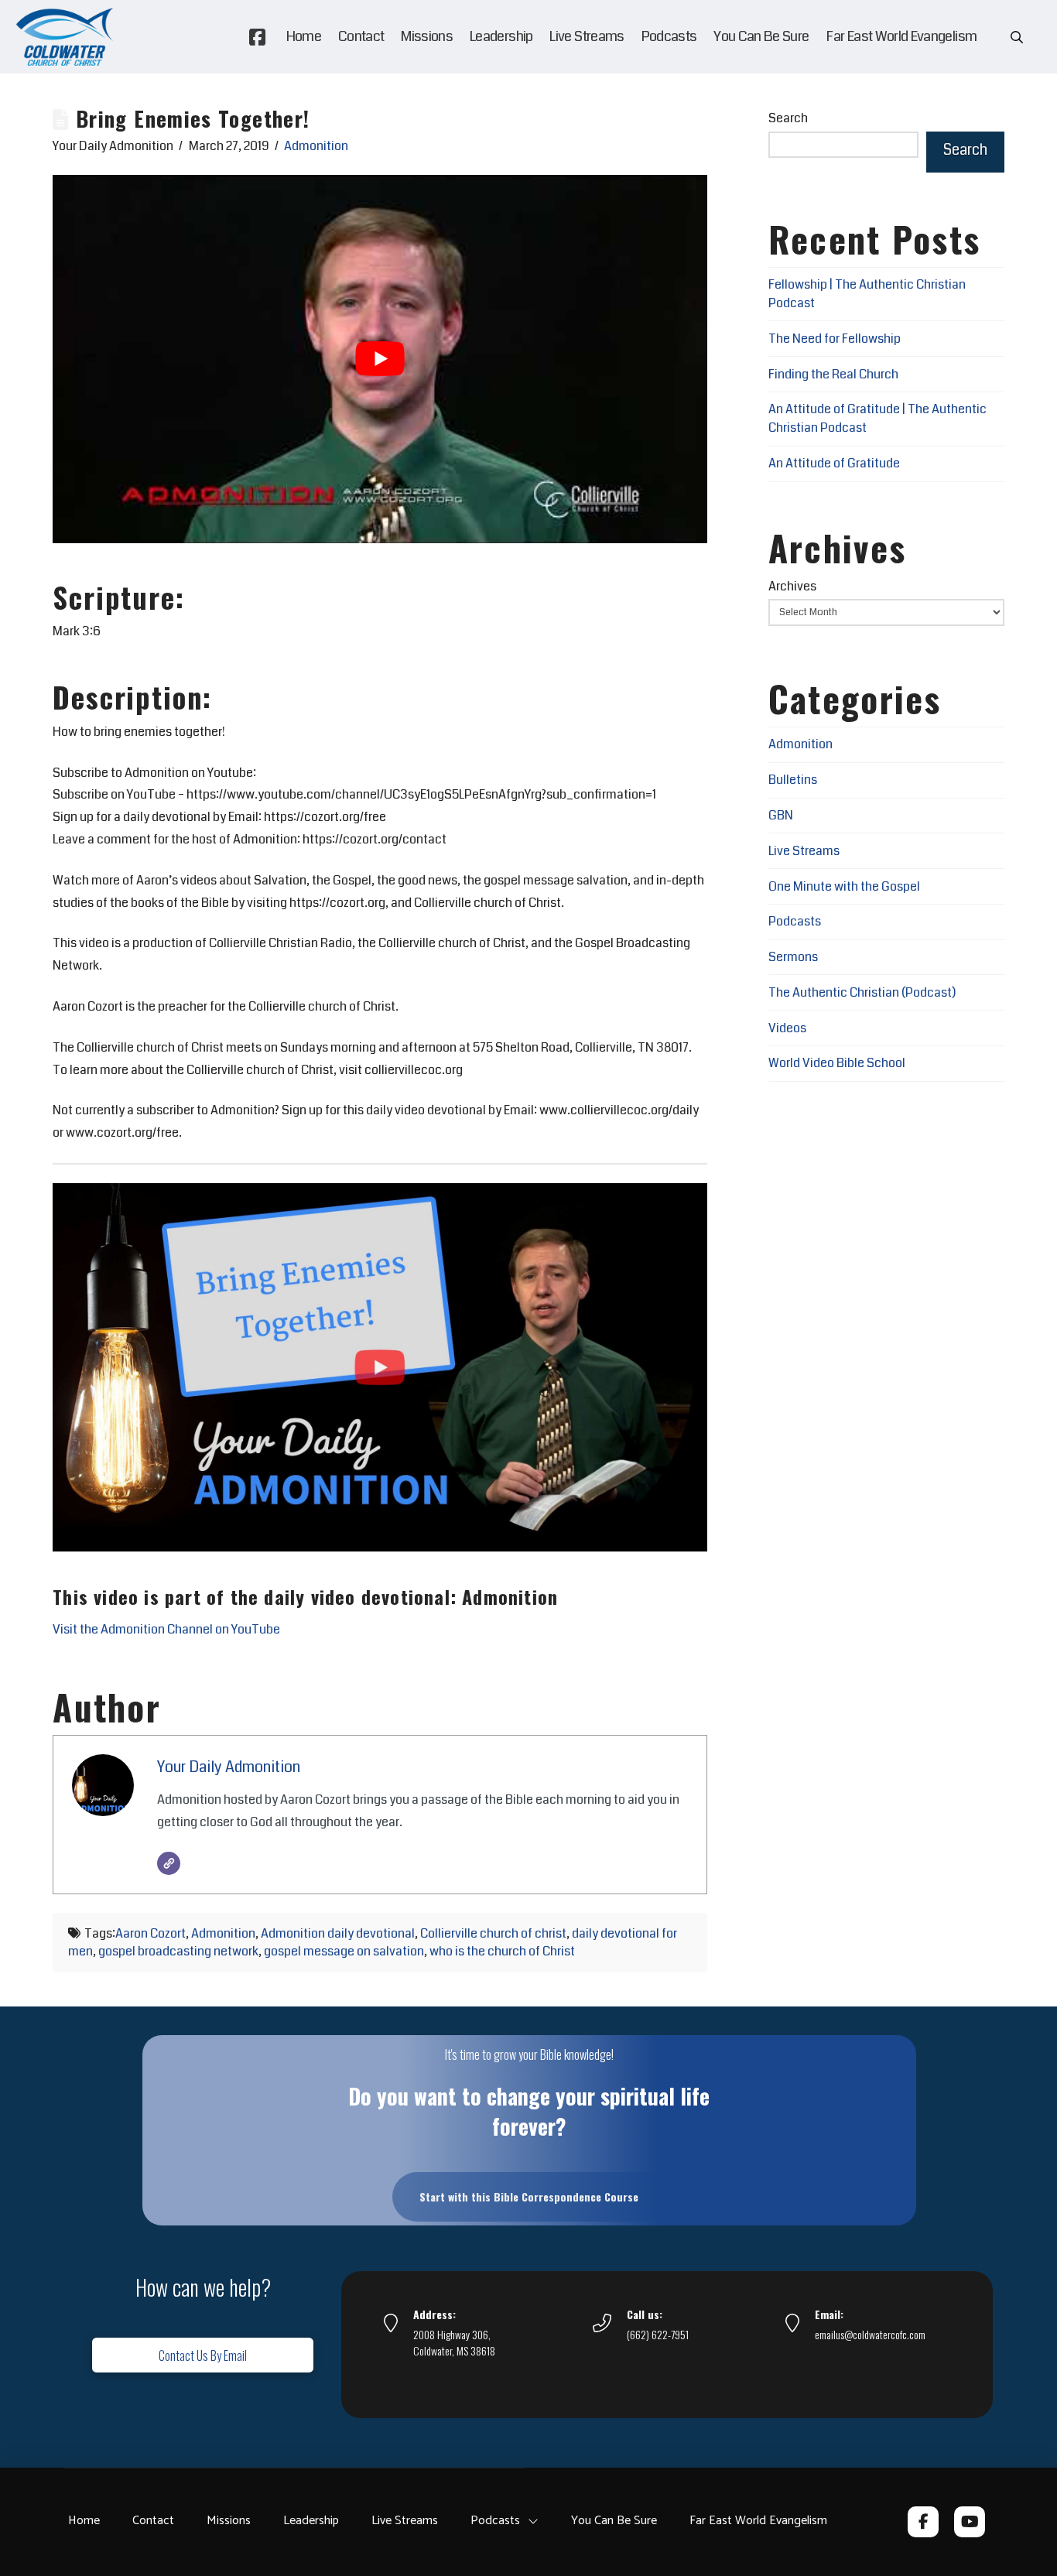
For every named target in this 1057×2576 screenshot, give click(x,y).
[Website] (169, 1863)
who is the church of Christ (502, 1951)
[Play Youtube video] (380, 359)
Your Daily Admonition (229, 1767)
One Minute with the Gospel (844, 886)
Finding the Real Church (833, 374)
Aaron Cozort (151, 1933)
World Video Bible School (837, 1063)
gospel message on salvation (344, 1951)
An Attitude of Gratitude (834, 463)
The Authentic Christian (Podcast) (862, 992)
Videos (787, 1028)
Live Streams (804, 851)
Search (788, 118)
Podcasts (795, 921)
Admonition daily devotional (338, 1933)
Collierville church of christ (493, 1933)
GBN (781, 815)
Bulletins (793, 780)
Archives (792, 586)
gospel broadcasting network (178, 1951)
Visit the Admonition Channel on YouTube (166, 1629)
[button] (1017, 37)
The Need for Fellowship (835, 339)
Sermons (793, 957)
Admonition (316, 146)
